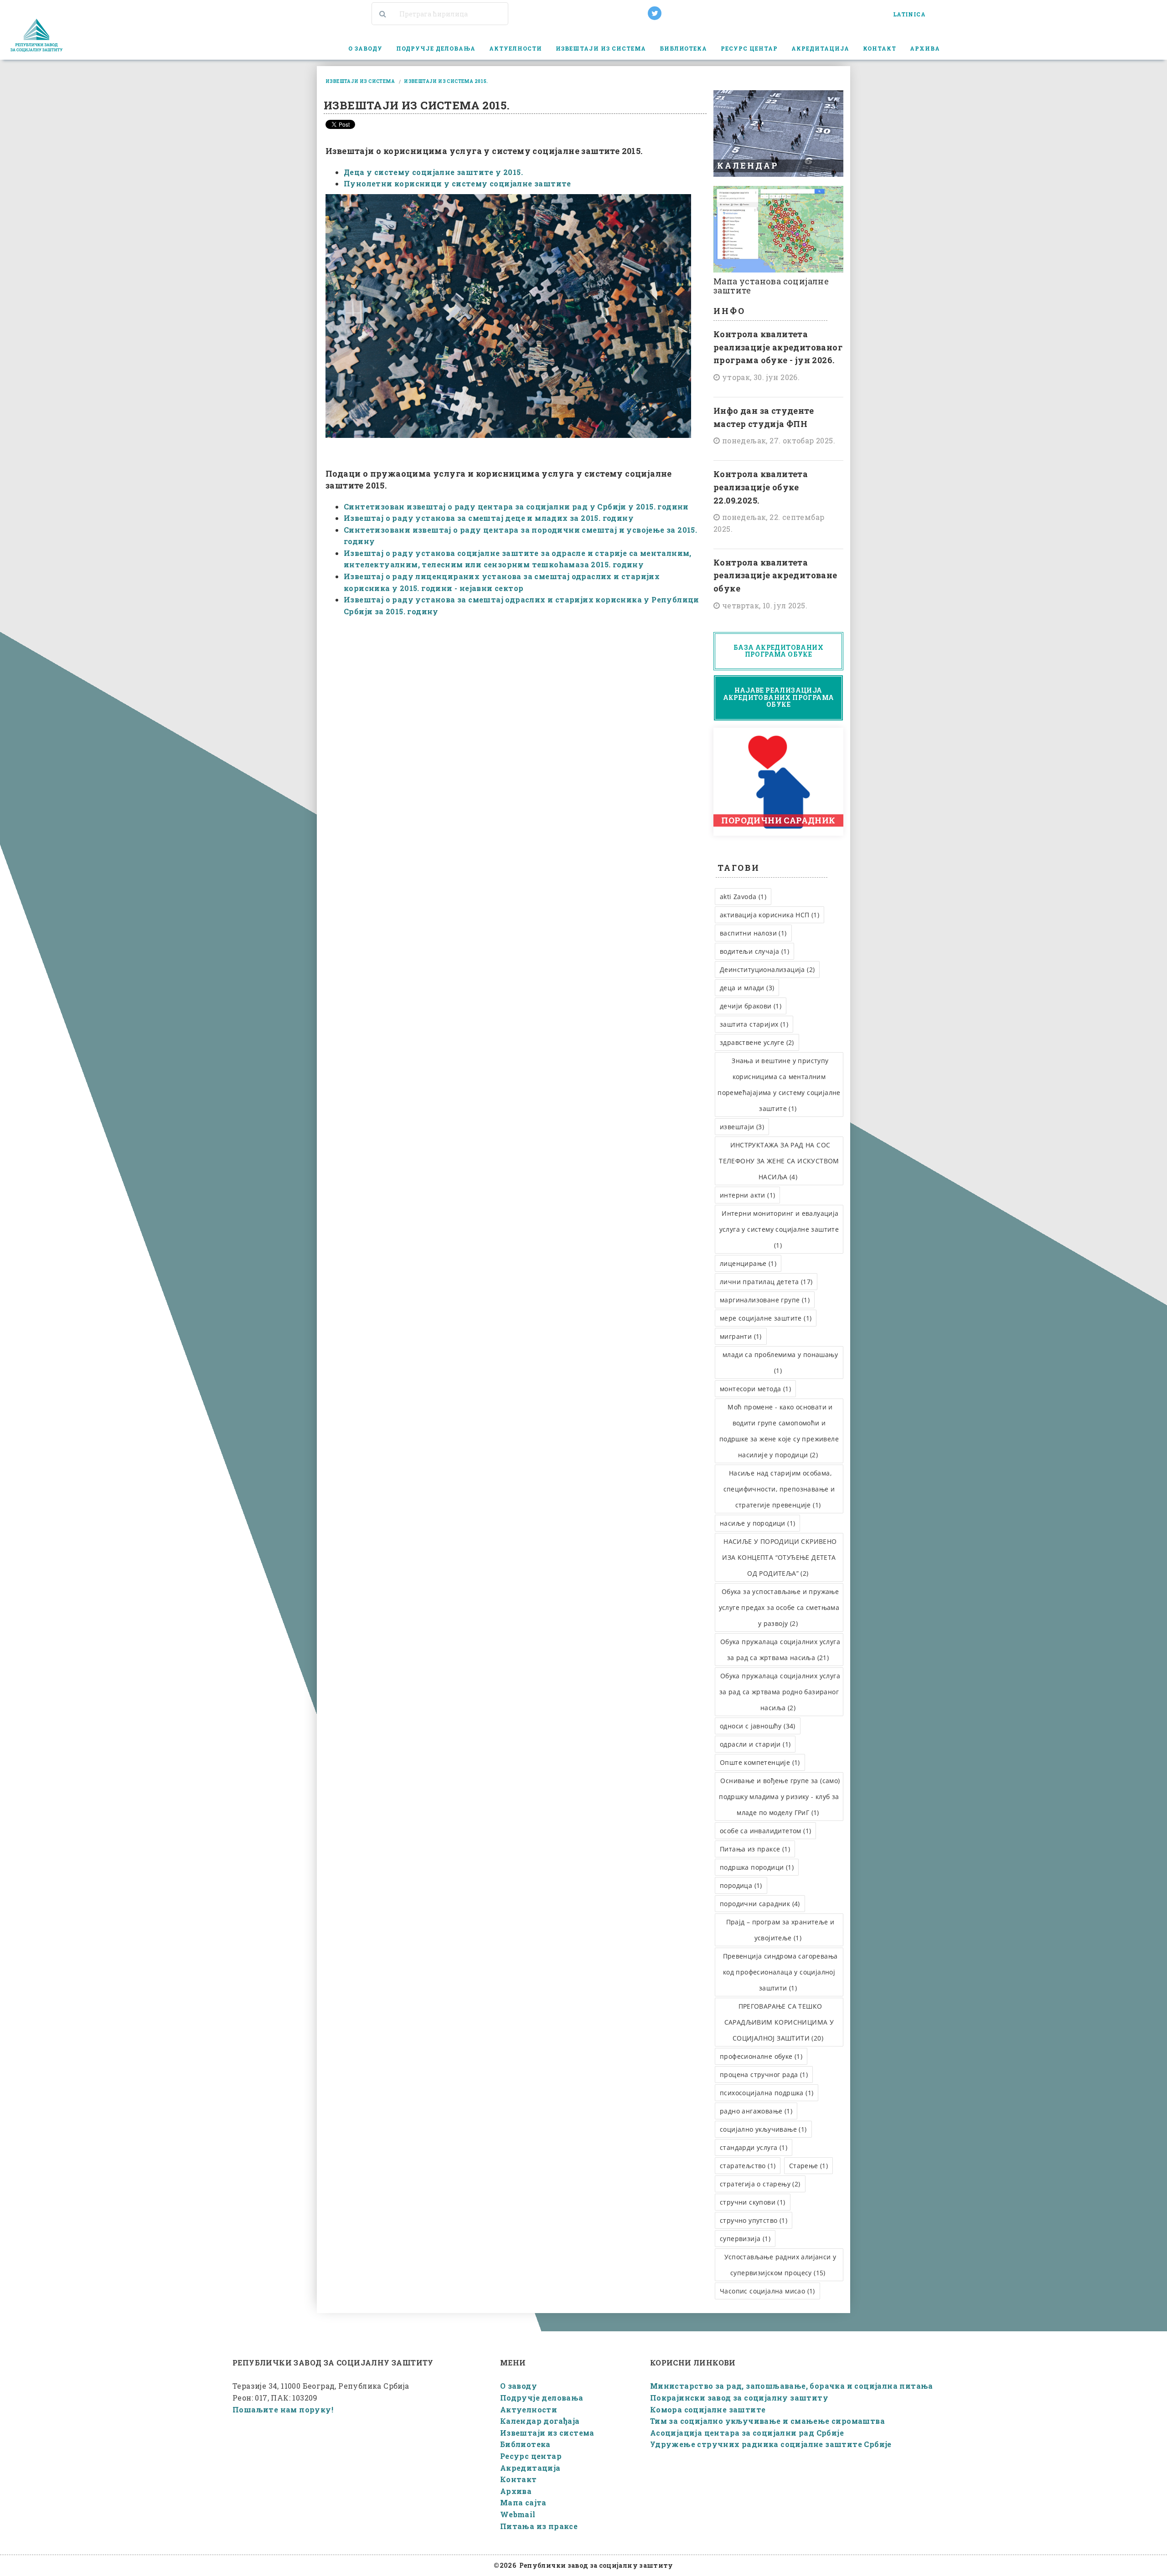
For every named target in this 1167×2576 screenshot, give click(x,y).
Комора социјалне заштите (708, 2409)
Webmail (518, 2514)
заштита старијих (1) (754, 1024)
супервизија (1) (745, 2239)
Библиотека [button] (684, 48)
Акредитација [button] (820, 48)
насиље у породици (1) (757, 1523)
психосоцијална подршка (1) (767, 2093)
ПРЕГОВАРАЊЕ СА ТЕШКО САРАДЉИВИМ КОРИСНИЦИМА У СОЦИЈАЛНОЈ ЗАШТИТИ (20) (779, 2022)
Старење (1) (808, 2166)
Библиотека (525, 2444)
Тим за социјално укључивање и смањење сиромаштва (767, 2421)
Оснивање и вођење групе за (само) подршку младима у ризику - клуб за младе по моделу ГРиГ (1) (779, 1797)
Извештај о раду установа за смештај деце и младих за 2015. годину (489, 518)
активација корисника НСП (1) (769, 915)
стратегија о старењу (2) (760, 2184)
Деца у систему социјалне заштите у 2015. (433, 172)
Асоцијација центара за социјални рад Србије (747, 2433)
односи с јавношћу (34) (758, 1726)
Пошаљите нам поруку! (283, 2409)
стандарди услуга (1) (754, 2147)
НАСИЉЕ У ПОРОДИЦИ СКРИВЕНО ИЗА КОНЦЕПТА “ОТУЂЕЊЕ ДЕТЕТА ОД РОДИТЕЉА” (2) (779, 1557)
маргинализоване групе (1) (765, 1300)
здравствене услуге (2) (757, 1042)
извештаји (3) (742, 1127)
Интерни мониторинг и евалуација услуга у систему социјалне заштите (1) (779, 1229)
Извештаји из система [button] (601, 48)
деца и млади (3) (747, 988)
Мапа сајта (523, 2502)
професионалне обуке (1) (761, 2056)
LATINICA (909, 14)
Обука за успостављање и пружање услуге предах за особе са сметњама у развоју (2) (779, 1607)
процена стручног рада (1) (764, 2075)
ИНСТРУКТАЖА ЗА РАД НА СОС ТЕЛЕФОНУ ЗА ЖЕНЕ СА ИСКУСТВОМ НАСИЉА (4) (779, 1161)
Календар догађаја (540, 2421)
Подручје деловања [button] (436, 48)
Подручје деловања (542, 2398)
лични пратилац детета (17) (766, 1282)
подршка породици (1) (757, 1867)
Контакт (880, 48)
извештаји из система (360, 81)
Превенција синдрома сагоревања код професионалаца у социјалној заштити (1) (780, 1972)
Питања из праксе (539, 2526)
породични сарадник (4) (760, 1904)
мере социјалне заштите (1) (766, 1318)
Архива (516, 2491)
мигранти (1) (741, 1336)
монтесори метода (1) (755, 1389)
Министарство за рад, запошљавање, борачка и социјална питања (792, 2386)
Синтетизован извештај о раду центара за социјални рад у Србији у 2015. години (516, 506)
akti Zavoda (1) (743, 897)
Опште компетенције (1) (760, 1762)
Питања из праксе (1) (755, 1849)
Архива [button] (925, 48)
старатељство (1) (748, 2166)
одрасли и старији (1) (755, 1744)
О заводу (519, 2386)
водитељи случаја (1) (754, 951)
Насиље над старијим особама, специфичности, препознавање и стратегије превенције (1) (779, 1489)
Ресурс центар (531, 2456)
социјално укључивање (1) (763, 2129)
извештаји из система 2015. (446, 81)
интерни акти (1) (747, 1195)
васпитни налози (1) (753, 933)
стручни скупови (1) (753, 2202)
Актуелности (516, 48)
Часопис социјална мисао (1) (767, 2291)
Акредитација (530, 2468)
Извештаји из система (547, 2433)
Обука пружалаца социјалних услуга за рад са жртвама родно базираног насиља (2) (780, 1692)
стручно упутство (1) (754, 2220)
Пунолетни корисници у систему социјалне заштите (458, 183)
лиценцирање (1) (748, 1263)
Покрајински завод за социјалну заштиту (739, 2398)
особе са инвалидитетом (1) (765, 1831)
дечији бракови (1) (751, 1006)
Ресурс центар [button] (749, 48)
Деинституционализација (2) (767, 969)
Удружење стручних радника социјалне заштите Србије (771, 2444)
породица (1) (741, 1885)
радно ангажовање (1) (756, 2111)
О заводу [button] (365, 48)
